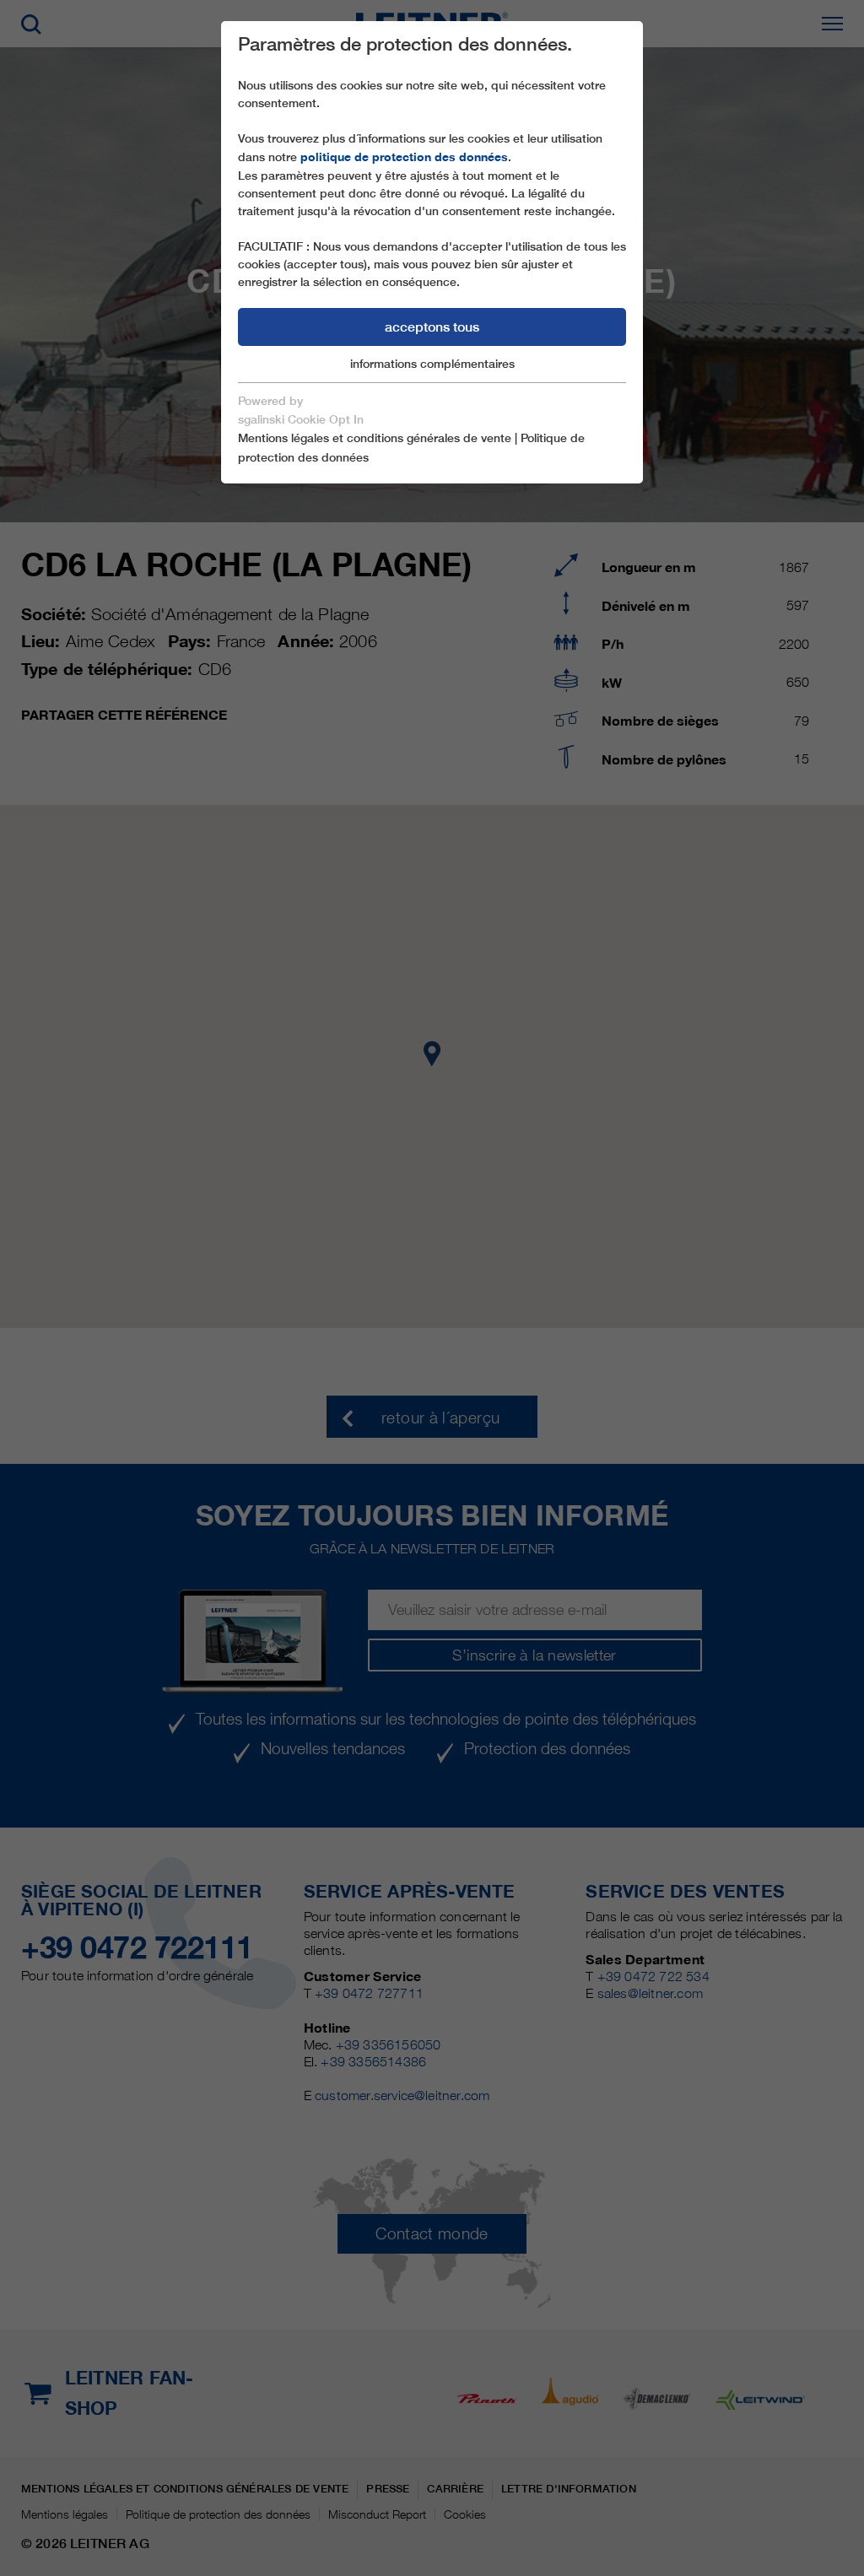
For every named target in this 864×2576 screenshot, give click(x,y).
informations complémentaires (432, 364)
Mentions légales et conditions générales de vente (375, 438)
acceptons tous (432, 327)
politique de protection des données (404, 157)
